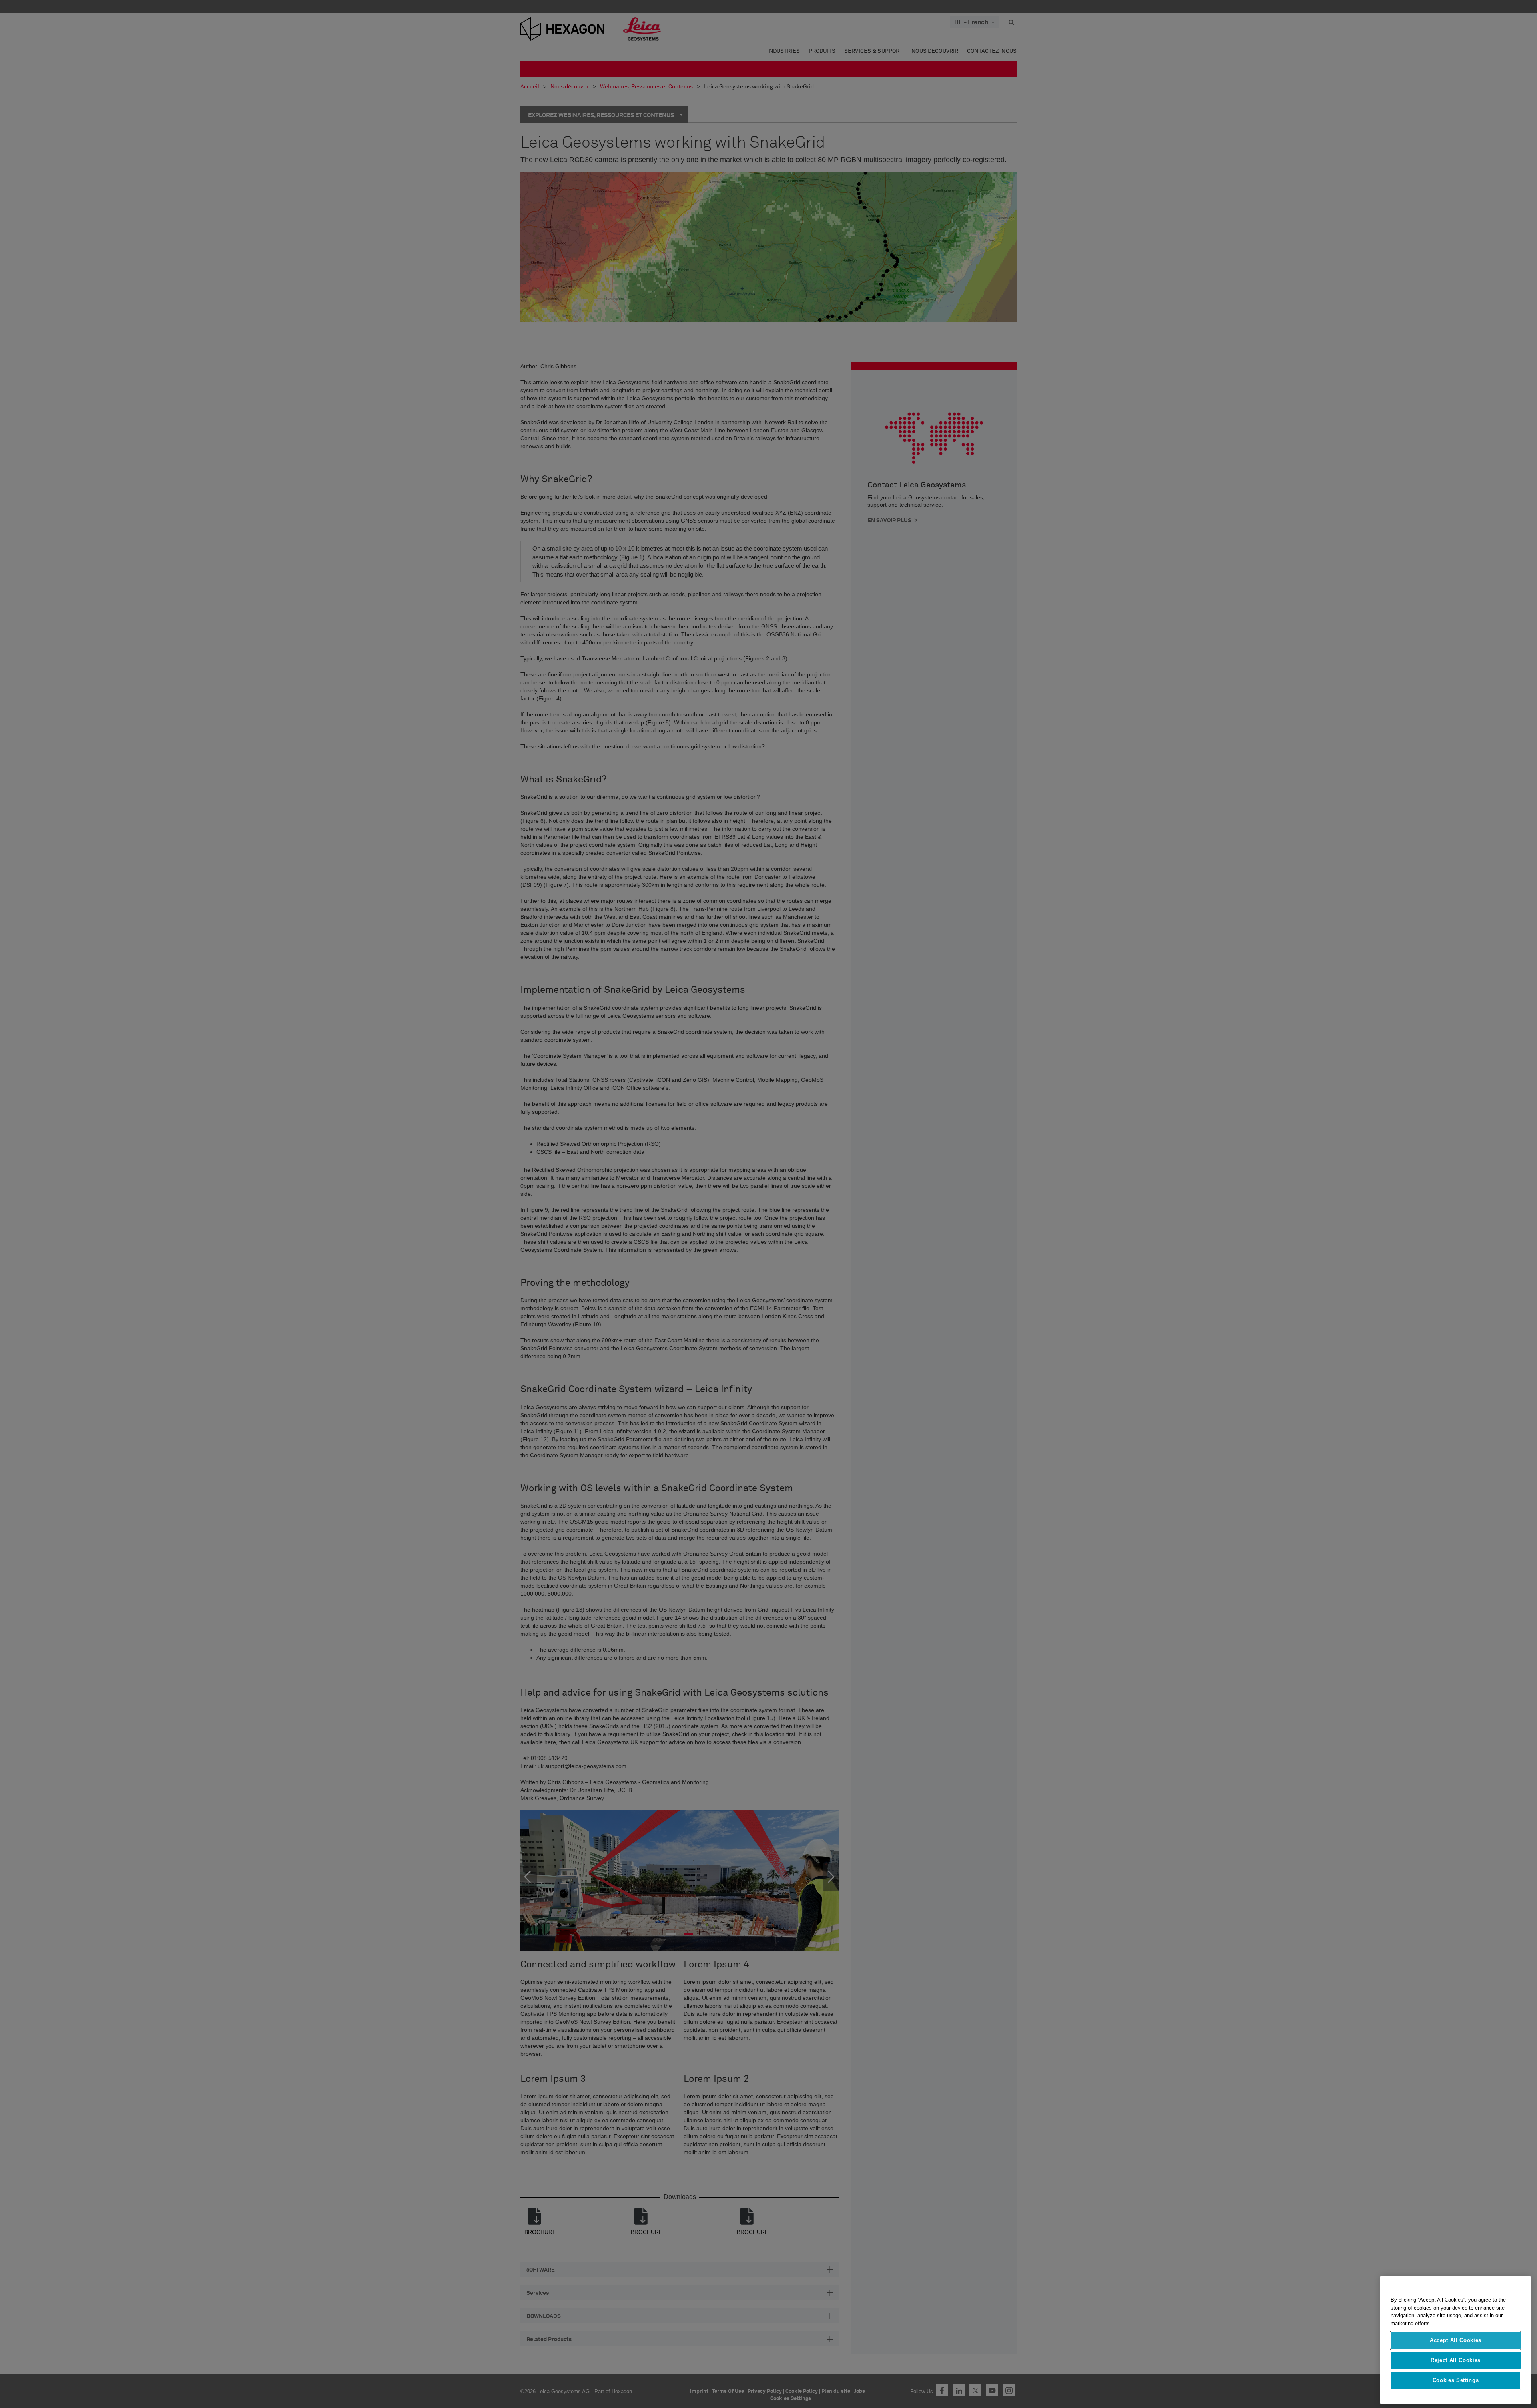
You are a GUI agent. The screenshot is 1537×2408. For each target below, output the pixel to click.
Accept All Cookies (1456, 2340)
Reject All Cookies (1456, 2360)
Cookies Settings (1456, 2381)
